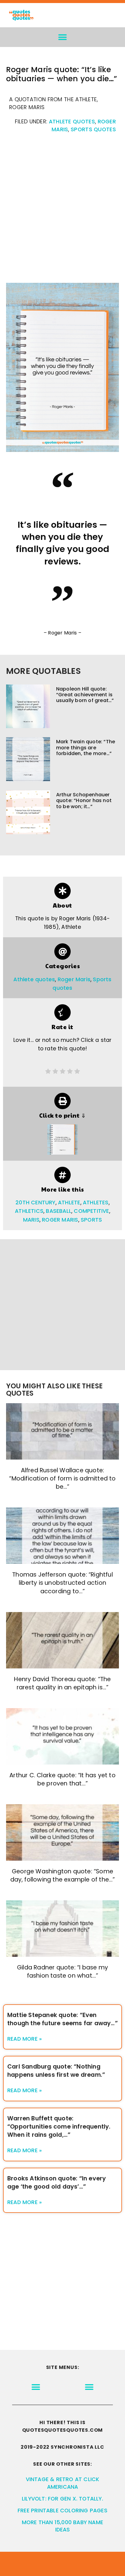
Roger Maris (74, 979)
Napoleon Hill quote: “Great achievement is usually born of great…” (85, 695)
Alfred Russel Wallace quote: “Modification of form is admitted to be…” (62, 1479)
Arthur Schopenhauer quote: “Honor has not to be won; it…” (84, 800)
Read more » (25, 2039)
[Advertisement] (62, 211)
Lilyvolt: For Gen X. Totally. (62, 2499)
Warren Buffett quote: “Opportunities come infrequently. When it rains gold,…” (59, 2127)
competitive (91, 1211)
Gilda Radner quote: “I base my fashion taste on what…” (62, 1972)
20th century (35, 1203)
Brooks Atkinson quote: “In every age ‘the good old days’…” (57, 2183)
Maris (31, 1220)
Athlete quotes (72, 122)
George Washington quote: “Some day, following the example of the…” (63, 1875)
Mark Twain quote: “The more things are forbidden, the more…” (86, 747)
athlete (69, 1203)
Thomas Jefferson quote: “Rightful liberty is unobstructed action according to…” (62, 1583)
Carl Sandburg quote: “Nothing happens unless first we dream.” (56, 2071)
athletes (96, 1203)
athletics (29, 1211)
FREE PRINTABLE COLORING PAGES (62, 2511)
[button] (63, 37)
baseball (59, 1211)
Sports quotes (93, 129)
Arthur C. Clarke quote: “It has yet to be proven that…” (62, 1779)
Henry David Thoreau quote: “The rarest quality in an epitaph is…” (62, 1683)
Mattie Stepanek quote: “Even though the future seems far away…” (62, 2019)
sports (91, 1220)
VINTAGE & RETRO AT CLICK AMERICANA (63, 2483)
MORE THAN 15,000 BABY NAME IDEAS (62, 2526)
